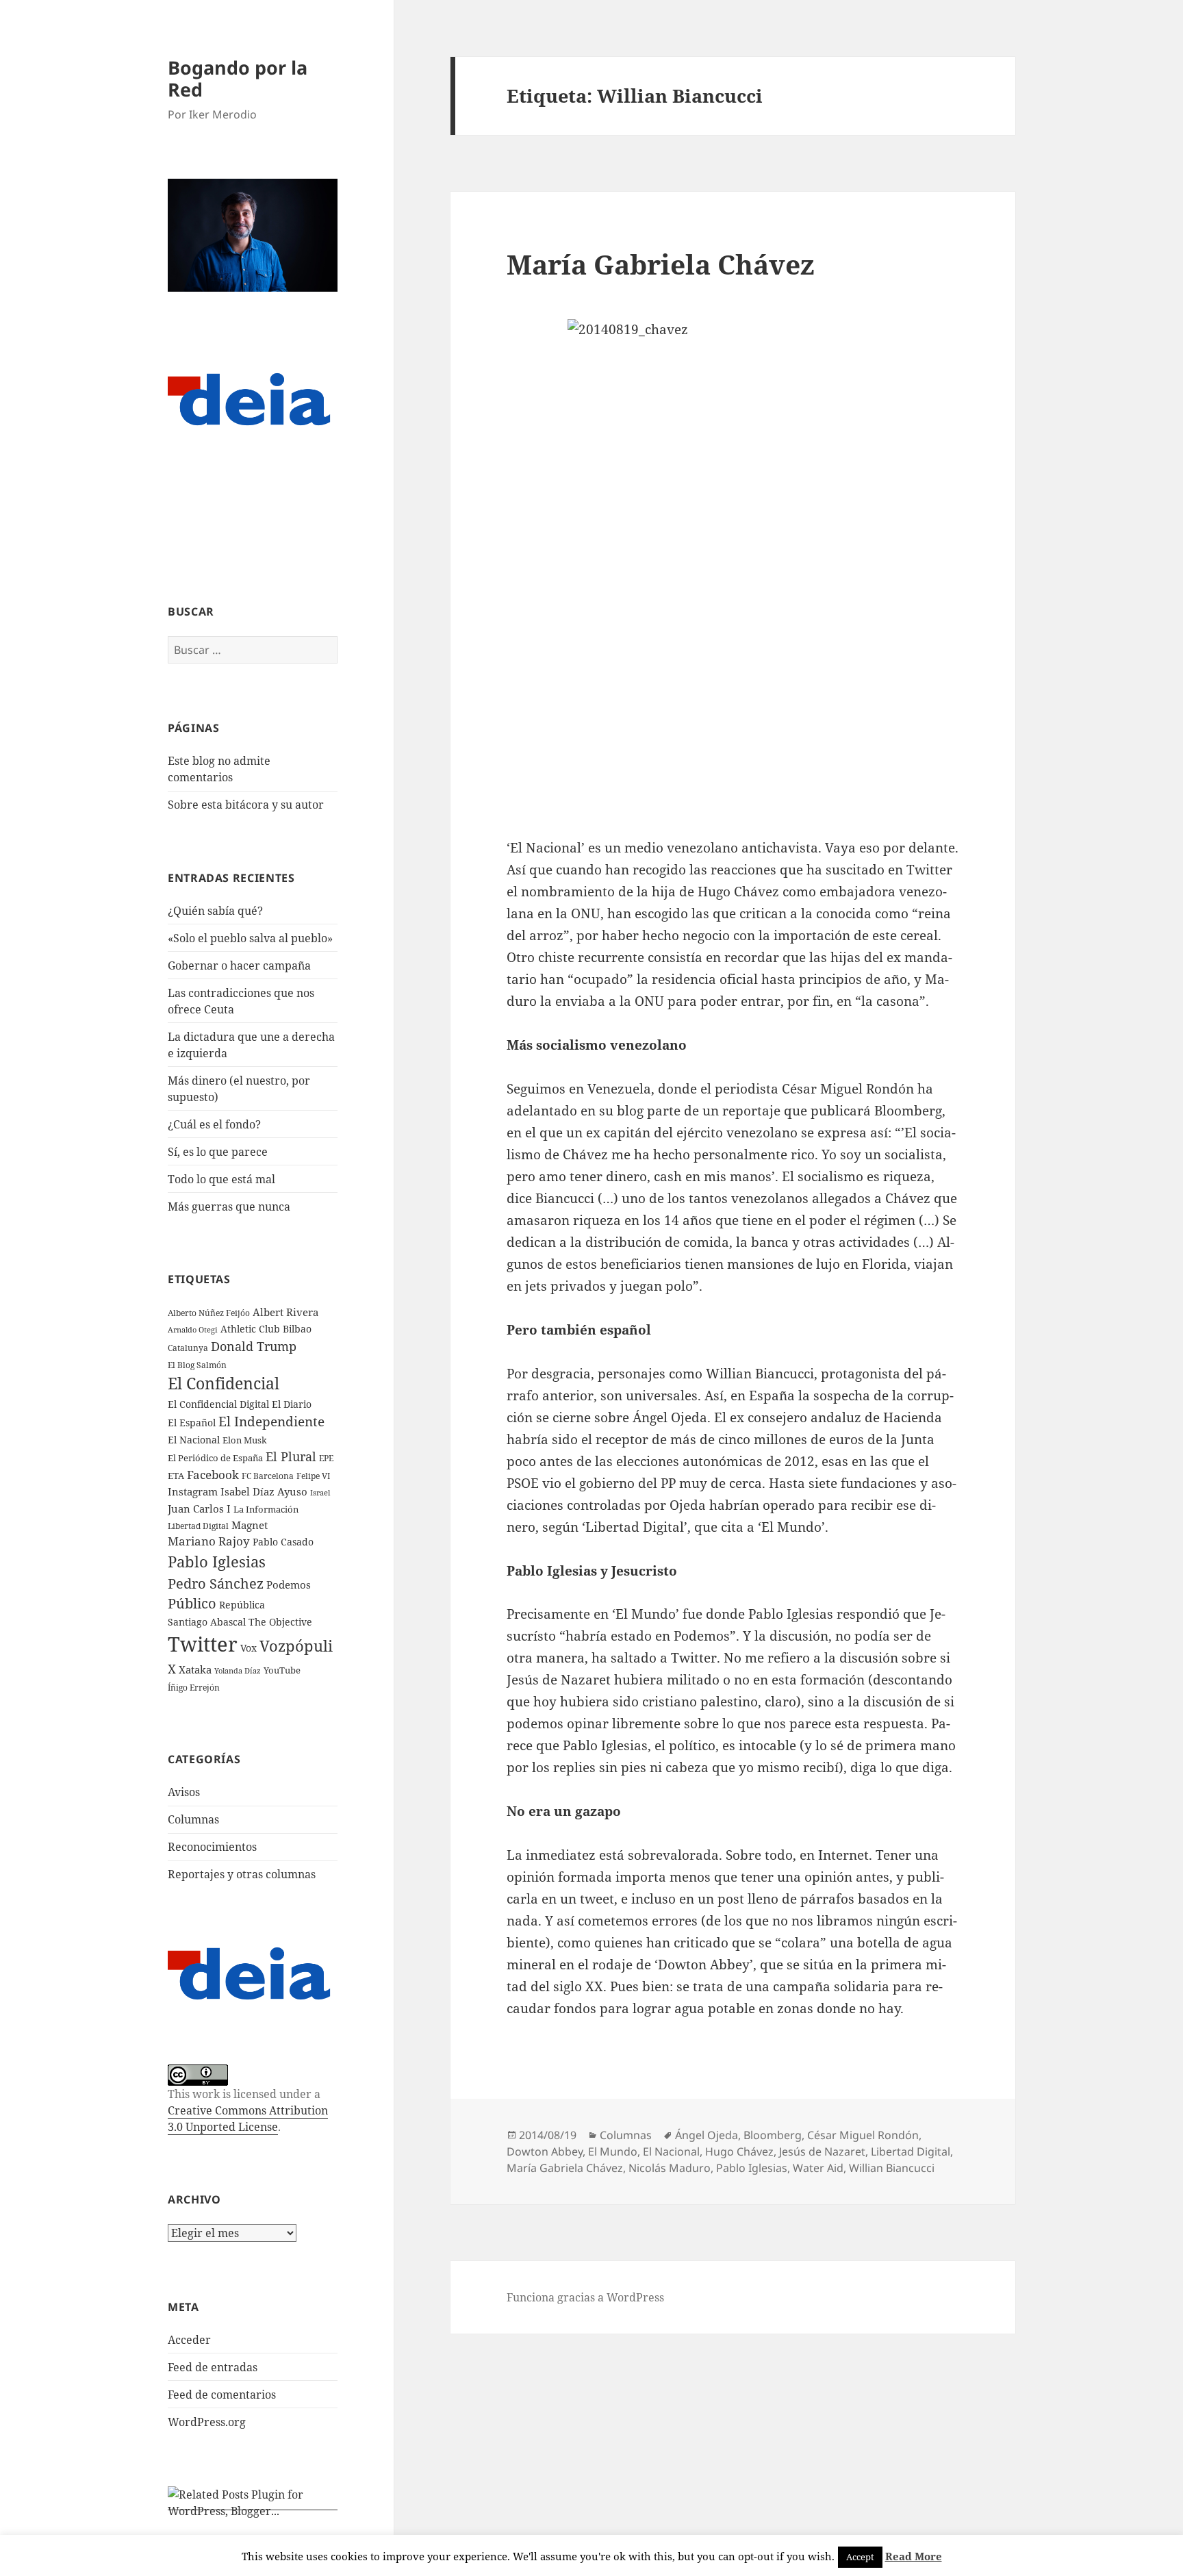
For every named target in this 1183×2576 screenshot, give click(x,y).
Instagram (193, 1491)
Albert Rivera (285, 1312)
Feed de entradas (213, 2367)
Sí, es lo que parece (218, 1152)
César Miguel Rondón (863, 2135)
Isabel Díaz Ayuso (264, 1491)
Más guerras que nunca (229, 1207)
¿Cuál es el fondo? (214, 1124)
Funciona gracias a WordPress (585, 2297)
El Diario (292, 1404)
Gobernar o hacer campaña (239, 965)
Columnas (193, 1819)
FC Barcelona (268, 1476)
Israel (320, 1492)
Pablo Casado (283, 1542)
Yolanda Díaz (238, 1671)
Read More (914, 2556)
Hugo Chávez (739, 2151)
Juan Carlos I (199, 1508)
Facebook (213, 1475)
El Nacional (194, 1440)
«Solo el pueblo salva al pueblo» (250, 938)
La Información (266, 1509)
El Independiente (271, 1422)
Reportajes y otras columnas (242, 1874)
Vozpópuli (296, 1646)
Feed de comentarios (222, 2395)
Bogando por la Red (238, 78)
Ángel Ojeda (707, 2135)
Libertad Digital (198, 1526)
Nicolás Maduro (670, 2168)
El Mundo (613, 2151)
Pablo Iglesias (217, 1561)
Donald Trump (254, 1346)
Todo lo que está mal (221, 1179)
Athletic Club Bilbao (266, 1329)
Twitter (203, 1644)
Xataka (195, 1669)
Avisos (184, 1792)
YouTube (282, 1670)
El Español (192, 1423)
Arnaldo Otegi (193, 1329)
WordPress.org (207, 2422)
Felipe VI (313, 1476)
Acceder (189, 2340)
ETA (176, 1476)
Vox (249, 1648)
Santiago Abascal (207, 1622)
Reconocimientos (212, 1847)
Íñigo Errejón (194, 1687)
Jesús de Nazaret (822, 2151)
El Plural (291, 1456)
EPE (326, 1458)
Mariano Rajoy (209, 1541)
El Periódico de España (215, 1458)
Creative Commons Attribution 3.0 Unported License (248, 2119)
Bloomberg (773, 2135)
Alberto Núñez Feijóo (209, 1313)
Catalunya (188, 1348)
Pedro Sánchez (216, 1583)
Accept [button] (860, 2557)
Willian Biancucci (892, 2168)
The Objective (280, 1622)
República (242, 1605)
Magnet (250, 1525)
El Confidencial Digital (218, 1404)
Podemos (289, 1584)
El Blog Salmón (197, 1365)
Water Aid (818, 2168)
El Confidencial (224, 1384)
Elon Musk (245, 1440)
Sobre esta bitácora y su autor (246, 805)
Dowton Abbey (545, 2151)
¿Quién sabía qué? (215, 911)
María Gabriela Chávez (661, 264)
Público (192, 1603)
